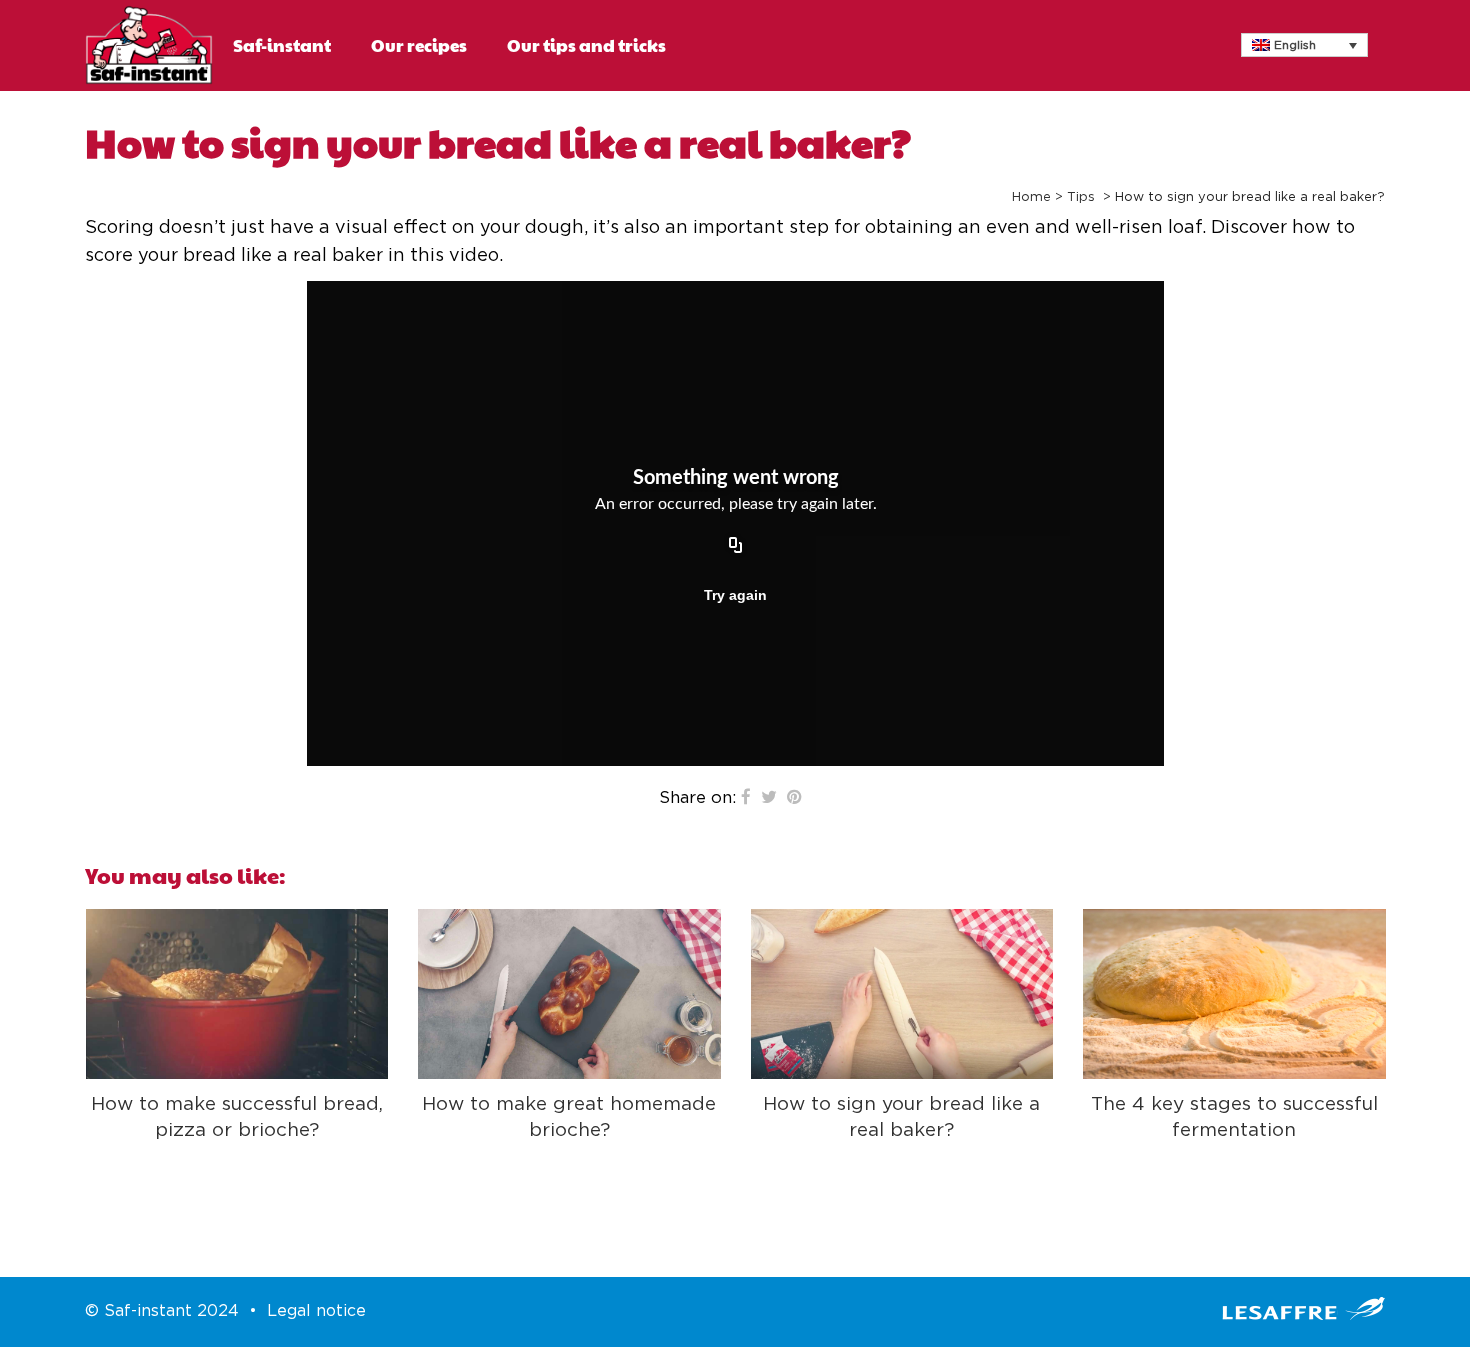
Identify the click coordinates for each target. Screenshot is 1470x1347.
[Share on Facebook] (746, 797)
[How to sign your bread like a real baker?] (902, 994)
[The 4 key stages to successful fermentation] (1234, 994)
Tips (1081, 197)
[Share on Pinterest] (794, 797)
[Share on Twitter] (769, 797)
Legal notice (316, 1311)
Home (1031, 197)
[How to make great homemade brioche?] (569, 994)
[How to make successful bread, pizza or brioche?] (237, 994)
